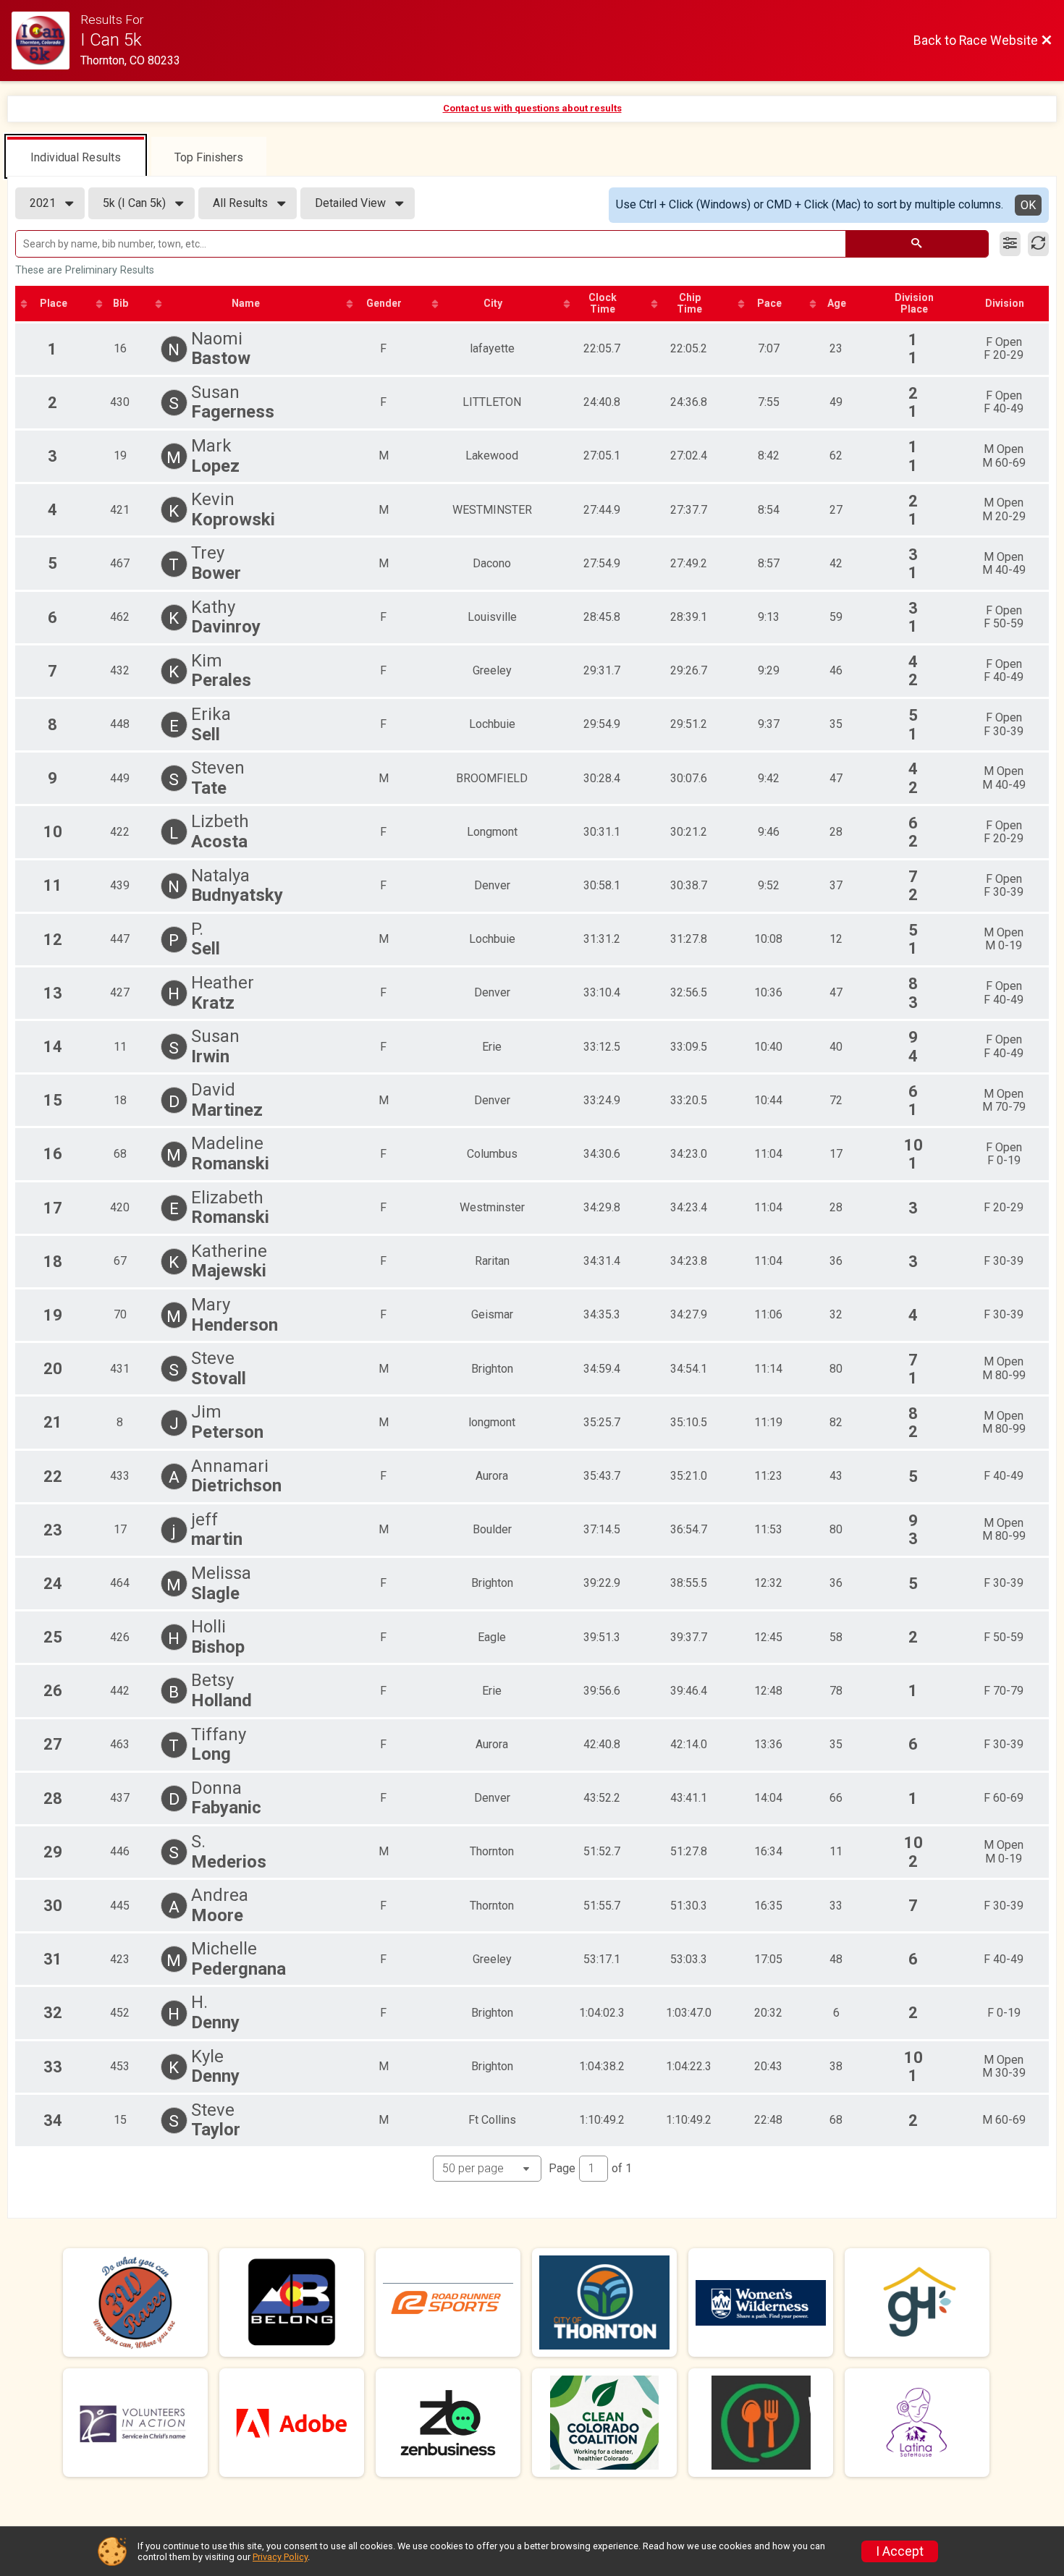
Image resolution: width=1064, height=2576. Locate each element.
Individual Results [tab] (76, 157)
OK (1028, 205)
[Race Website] (46, 41)
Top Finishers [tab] (209, 157)
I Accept (900, 2551)
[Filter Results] (1010, 244)
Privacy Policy (280, 2557)
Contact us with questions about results (532, 108)
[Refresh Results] (1038, 244)
